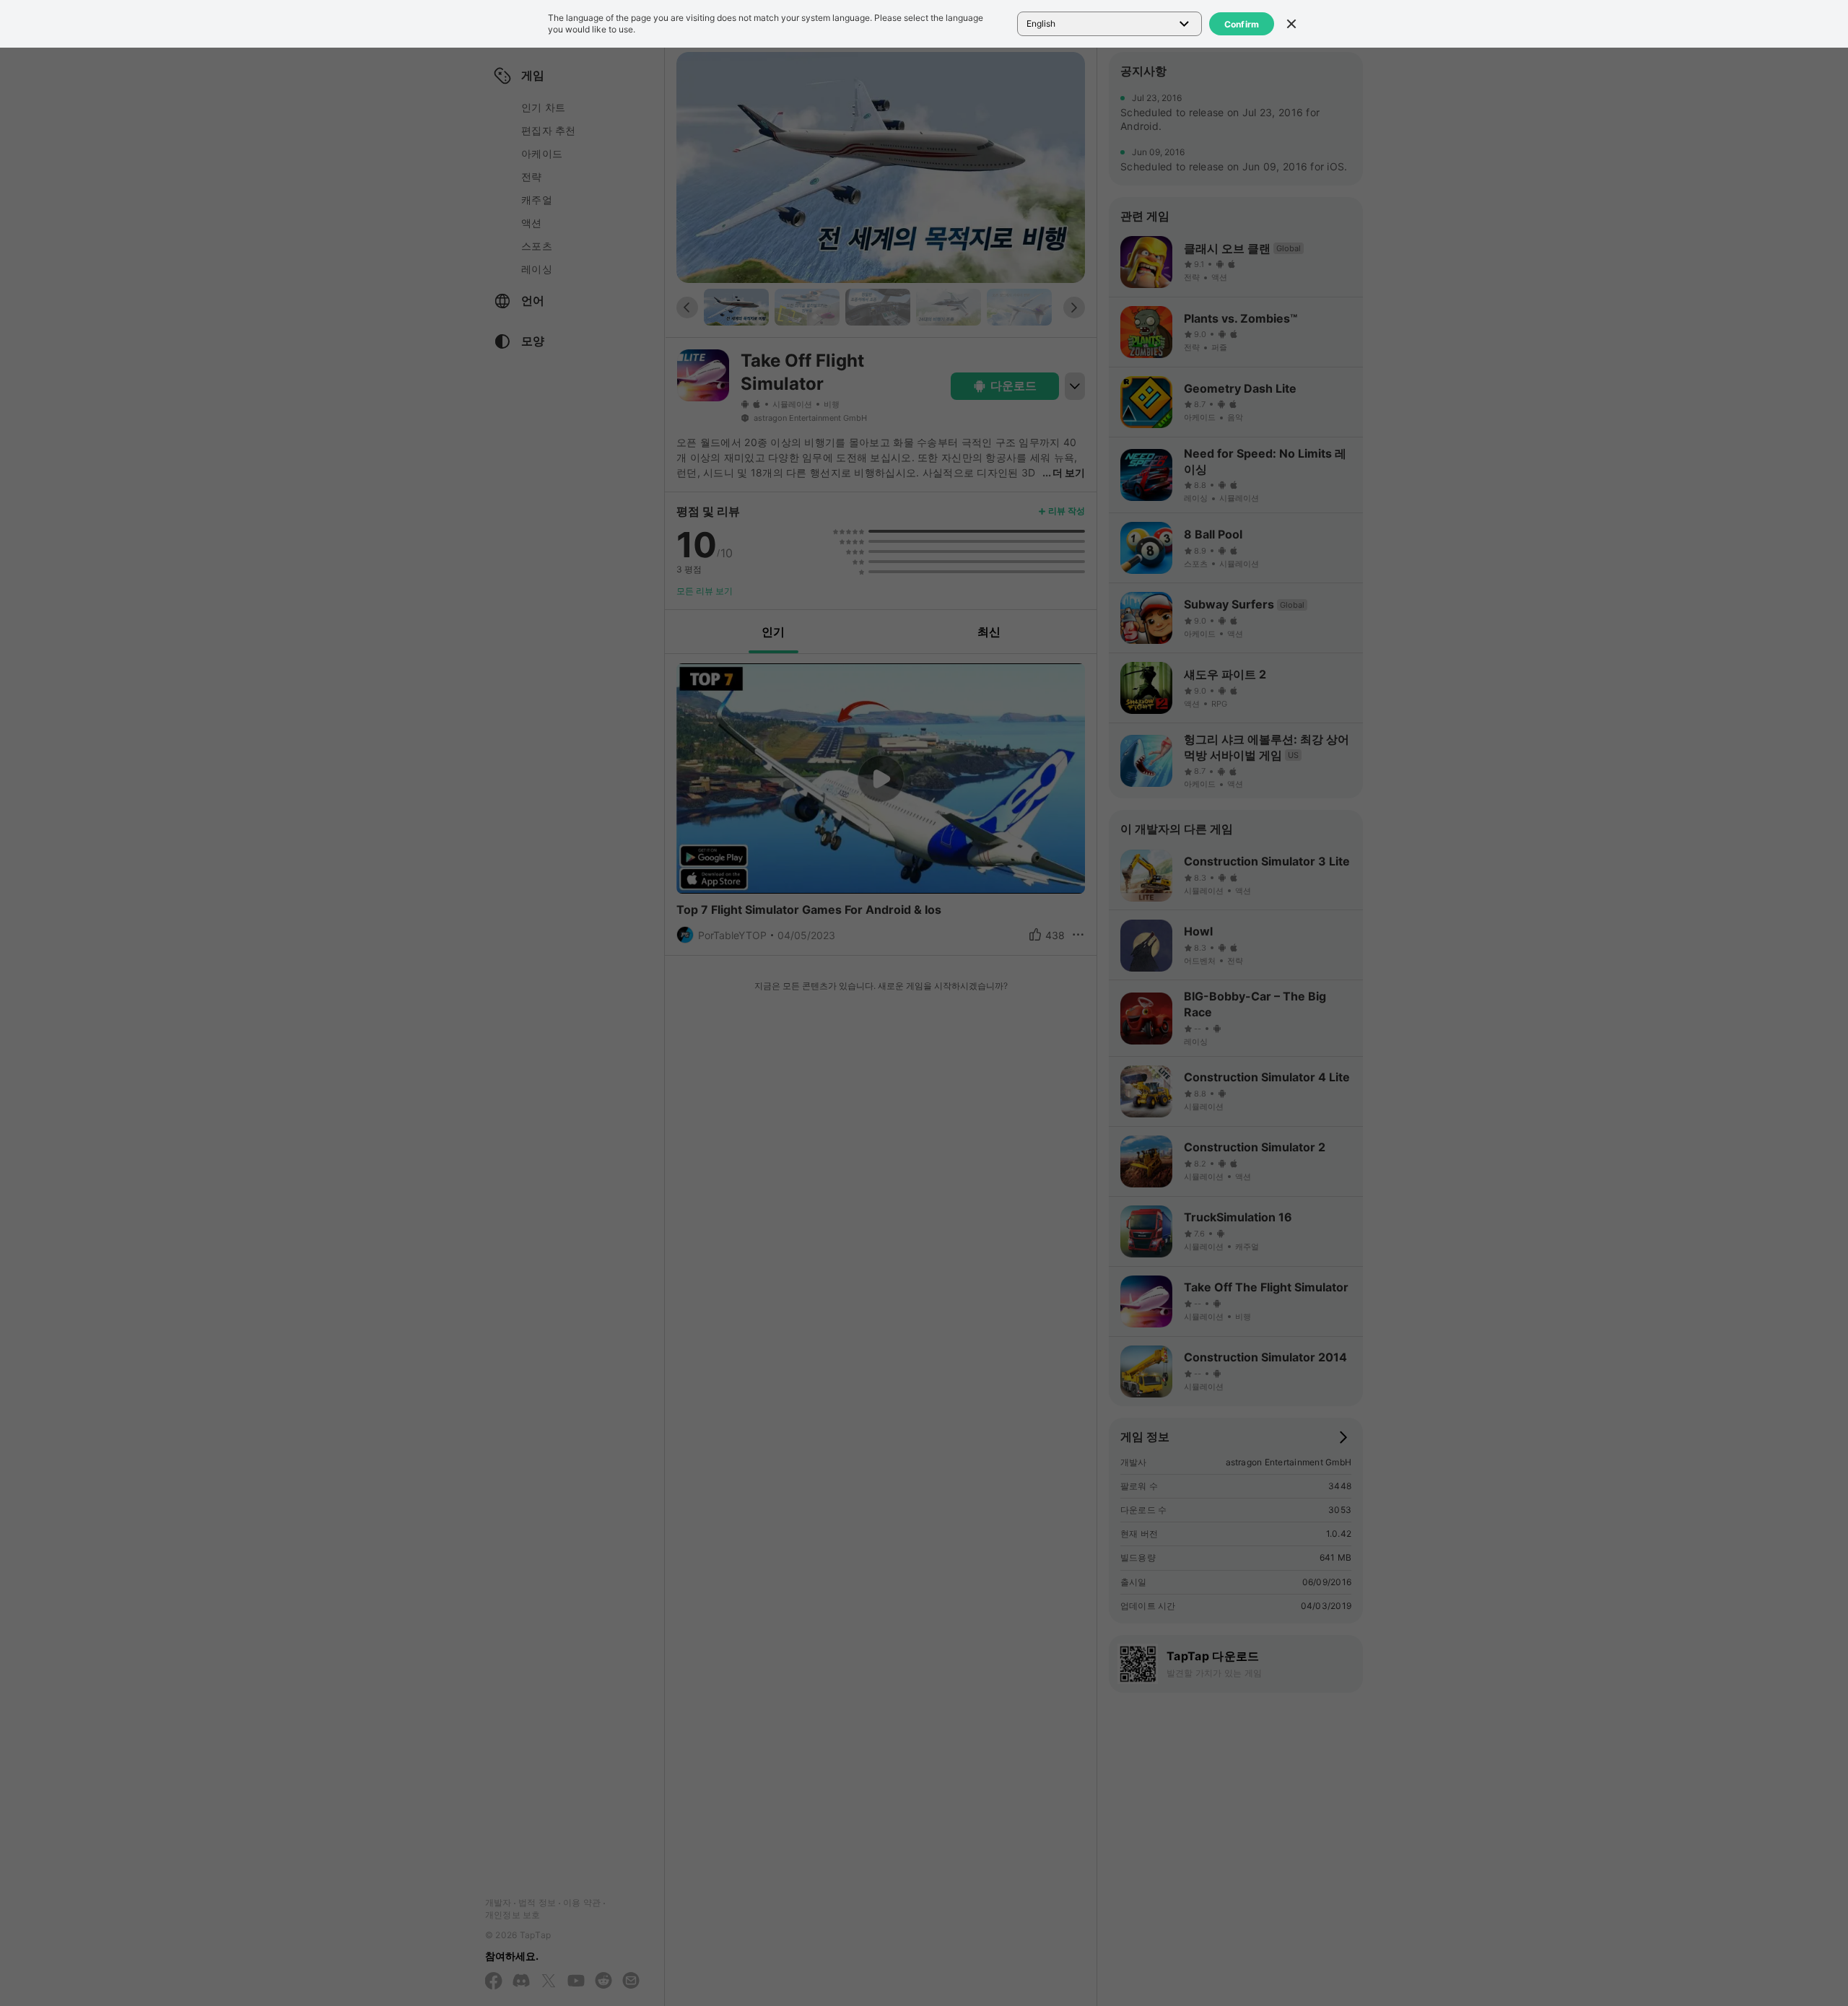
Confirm (1242, 24)
